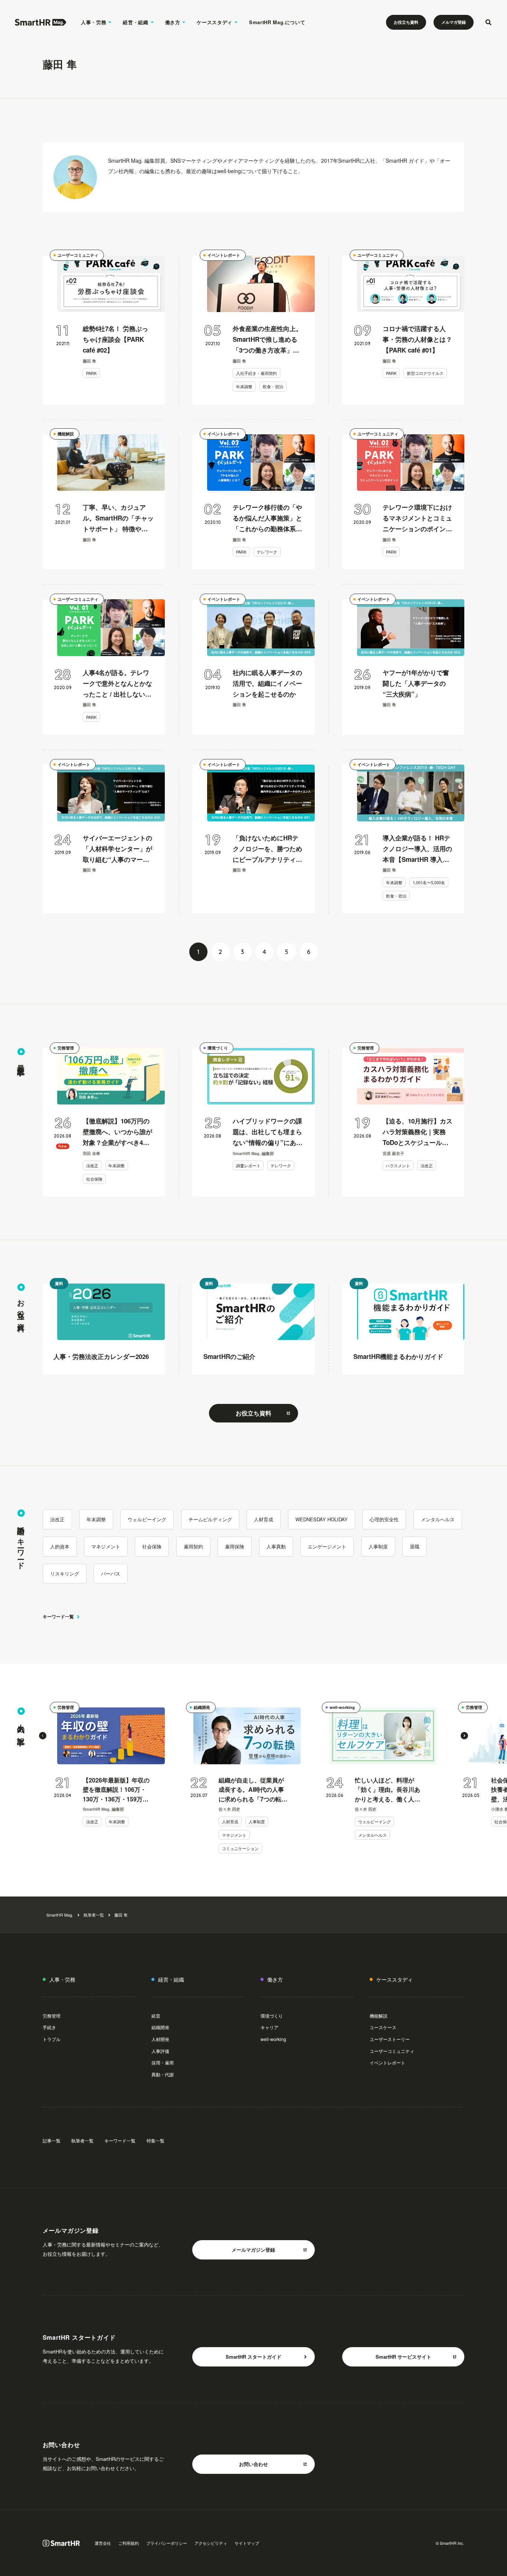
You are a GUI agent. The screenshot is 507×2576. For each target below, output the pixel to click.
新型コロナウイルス (425, 373)
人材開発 (160, 2039)
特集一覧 (156, 2140)
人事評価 (160, 2051)
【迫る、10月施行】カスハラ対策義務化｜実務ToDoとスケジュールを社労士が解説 (418, 1132)
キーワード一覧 (58, 1616)
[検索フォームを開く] (488, 22)
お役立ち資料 (406, 22)
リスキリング (65, 1573)
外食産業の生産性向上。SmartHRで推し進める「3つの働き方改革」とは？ (267, 340)
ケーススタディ (215, 22)
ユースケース (383, 2027)
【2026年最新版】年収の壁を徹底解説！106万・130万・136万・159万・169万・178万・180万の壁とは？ (116, 1790)
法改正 (92, 1165)
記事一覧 (52, 2140)
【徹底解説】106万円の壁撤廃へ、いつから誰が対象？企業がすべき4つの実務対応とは (117, 1132)
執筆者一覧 (94, 1915)
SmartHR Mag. (60, 1915)
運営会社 (103, 2543)
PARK (91, 373)
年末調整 (244, 386)
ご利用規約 (129, 2543)
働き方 (173, 22)
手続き (49, 2027)
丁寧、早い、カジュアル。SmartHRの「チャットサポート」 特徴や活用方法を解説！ (118, 518)
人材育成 (264, 1519)
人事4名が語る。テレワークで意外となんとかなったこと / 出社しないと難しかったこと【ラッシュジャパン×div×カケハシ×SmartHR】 (117, 684)
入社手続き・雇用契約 (256, 373)
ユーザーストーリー (390, 2039)
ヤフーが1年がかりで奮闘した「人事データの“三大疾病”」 (416, 683)
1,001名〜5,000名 (429, 882)
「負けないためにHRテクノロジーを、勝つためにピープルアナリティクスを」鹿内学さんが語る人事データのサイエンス (267, 849)
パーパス (111, 1573)
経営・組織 (135, 22)
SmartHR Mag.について (277, 22)
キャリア (269, 2027)
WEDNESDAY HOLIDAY (322, 1519)
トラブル (52, 2039)
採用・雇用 (163, 2062)
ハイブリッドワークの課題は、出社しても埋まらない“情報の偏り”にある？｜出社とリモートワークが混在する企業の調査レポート (267, 1132)
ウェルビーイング (147, 1519)
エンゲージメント (327, 1546)
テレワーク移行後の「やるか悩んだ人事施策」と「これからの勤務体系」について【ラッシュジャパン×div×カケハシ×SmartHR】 (267, 518)
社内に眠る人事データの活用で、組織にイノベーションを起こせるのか (267, 683)
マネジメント (106, 1546)
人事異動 (276, 1546)
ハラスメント (398, 1165)
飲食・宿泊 (273, 386)
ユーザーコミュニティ (78, 255)
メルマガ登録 (454, 22)
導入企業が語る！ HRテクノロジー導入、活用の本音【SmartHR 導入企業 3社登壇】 (417, 849)
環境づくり (218, 1048)
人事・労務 (94, 22)
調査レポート (248, 1165)
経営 (156, 2016)
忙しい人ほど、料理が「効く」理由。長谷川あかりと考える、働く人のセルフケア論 (387, 1790)
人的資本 (60, 1546)
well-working (342, 1707)
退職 (415, 1546)
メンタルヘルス (438, 1519)
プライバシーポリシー (167, 2543)
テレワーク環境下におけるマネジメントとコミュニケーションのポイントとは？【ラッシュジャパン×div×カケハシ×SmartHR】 (417, 518)
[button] (43, 1736)
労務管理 (66, 1048)
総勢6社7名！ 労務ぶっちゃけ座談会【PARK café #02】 (115, 339)
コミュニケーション (240, 1848)
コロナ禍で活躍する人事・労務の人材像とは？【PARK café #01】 (417, 339)
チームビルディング (210, 1519)
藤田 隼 (121, 1915)
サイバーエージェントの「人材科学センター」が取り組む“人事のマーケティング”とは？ (117, 849)
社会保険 (94, 1179)
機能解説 (66, 434)
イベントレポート (224, 255)
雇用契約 (193, 1546)
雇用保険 (235, 1546)
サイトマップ (247, 2543)
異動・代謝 (163, 2074)
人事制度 (378, 1546)
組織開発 (202, 1707)
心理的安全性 (384, 1519)
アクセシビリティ (211, 2543)
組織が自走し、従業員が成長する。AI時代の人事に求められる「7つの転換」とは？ (251, 1790)
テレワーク (267, 552)
